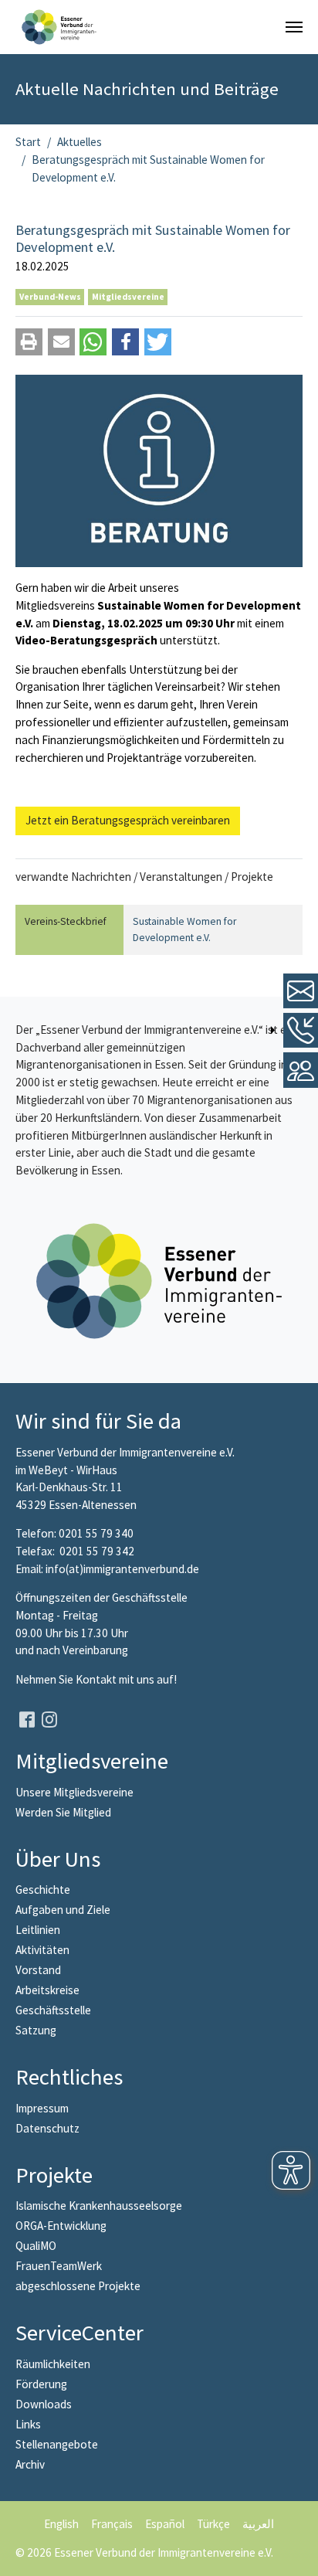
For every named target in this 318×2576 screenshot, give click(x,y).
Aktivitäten (42, 1950)
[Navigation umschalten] (294, 27)
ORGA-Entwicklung (61, 2226)
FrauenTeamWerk (59, 2266)
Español (165, 2524)
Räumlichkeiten (53, 2364)
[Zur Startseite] (59, 27)
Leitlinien (38, 1930)
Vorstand (38, 1970)
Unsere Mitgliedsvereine (74, 1792)
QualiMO (36, 2246)
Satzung (36, 2030)
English (61, 2524)
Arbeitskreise (47, 1990)
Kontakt (97, 1679)
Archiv (30, 2464)
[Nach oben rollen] (296, 2554)
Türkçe (213, 2524)
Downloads (44, 2404)
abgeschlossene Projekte (78, 2286)
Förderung (41, 2384)
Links (28, 2424)
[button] (29, 342)
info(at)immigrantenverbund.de (122, 1569)
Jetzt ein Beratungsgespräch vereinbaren (128, 820)
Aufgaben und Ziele (63, 1910)
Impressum (42, 2108)
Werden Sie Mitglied (63, 1812)
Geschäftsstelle (53, 2010)
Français (112, 2524)
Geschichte (43, 1890)
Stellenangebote (57, 2444)
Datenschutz (47, 2128)
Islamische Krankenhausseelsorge (99, 2206)
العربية (258, 2524)
